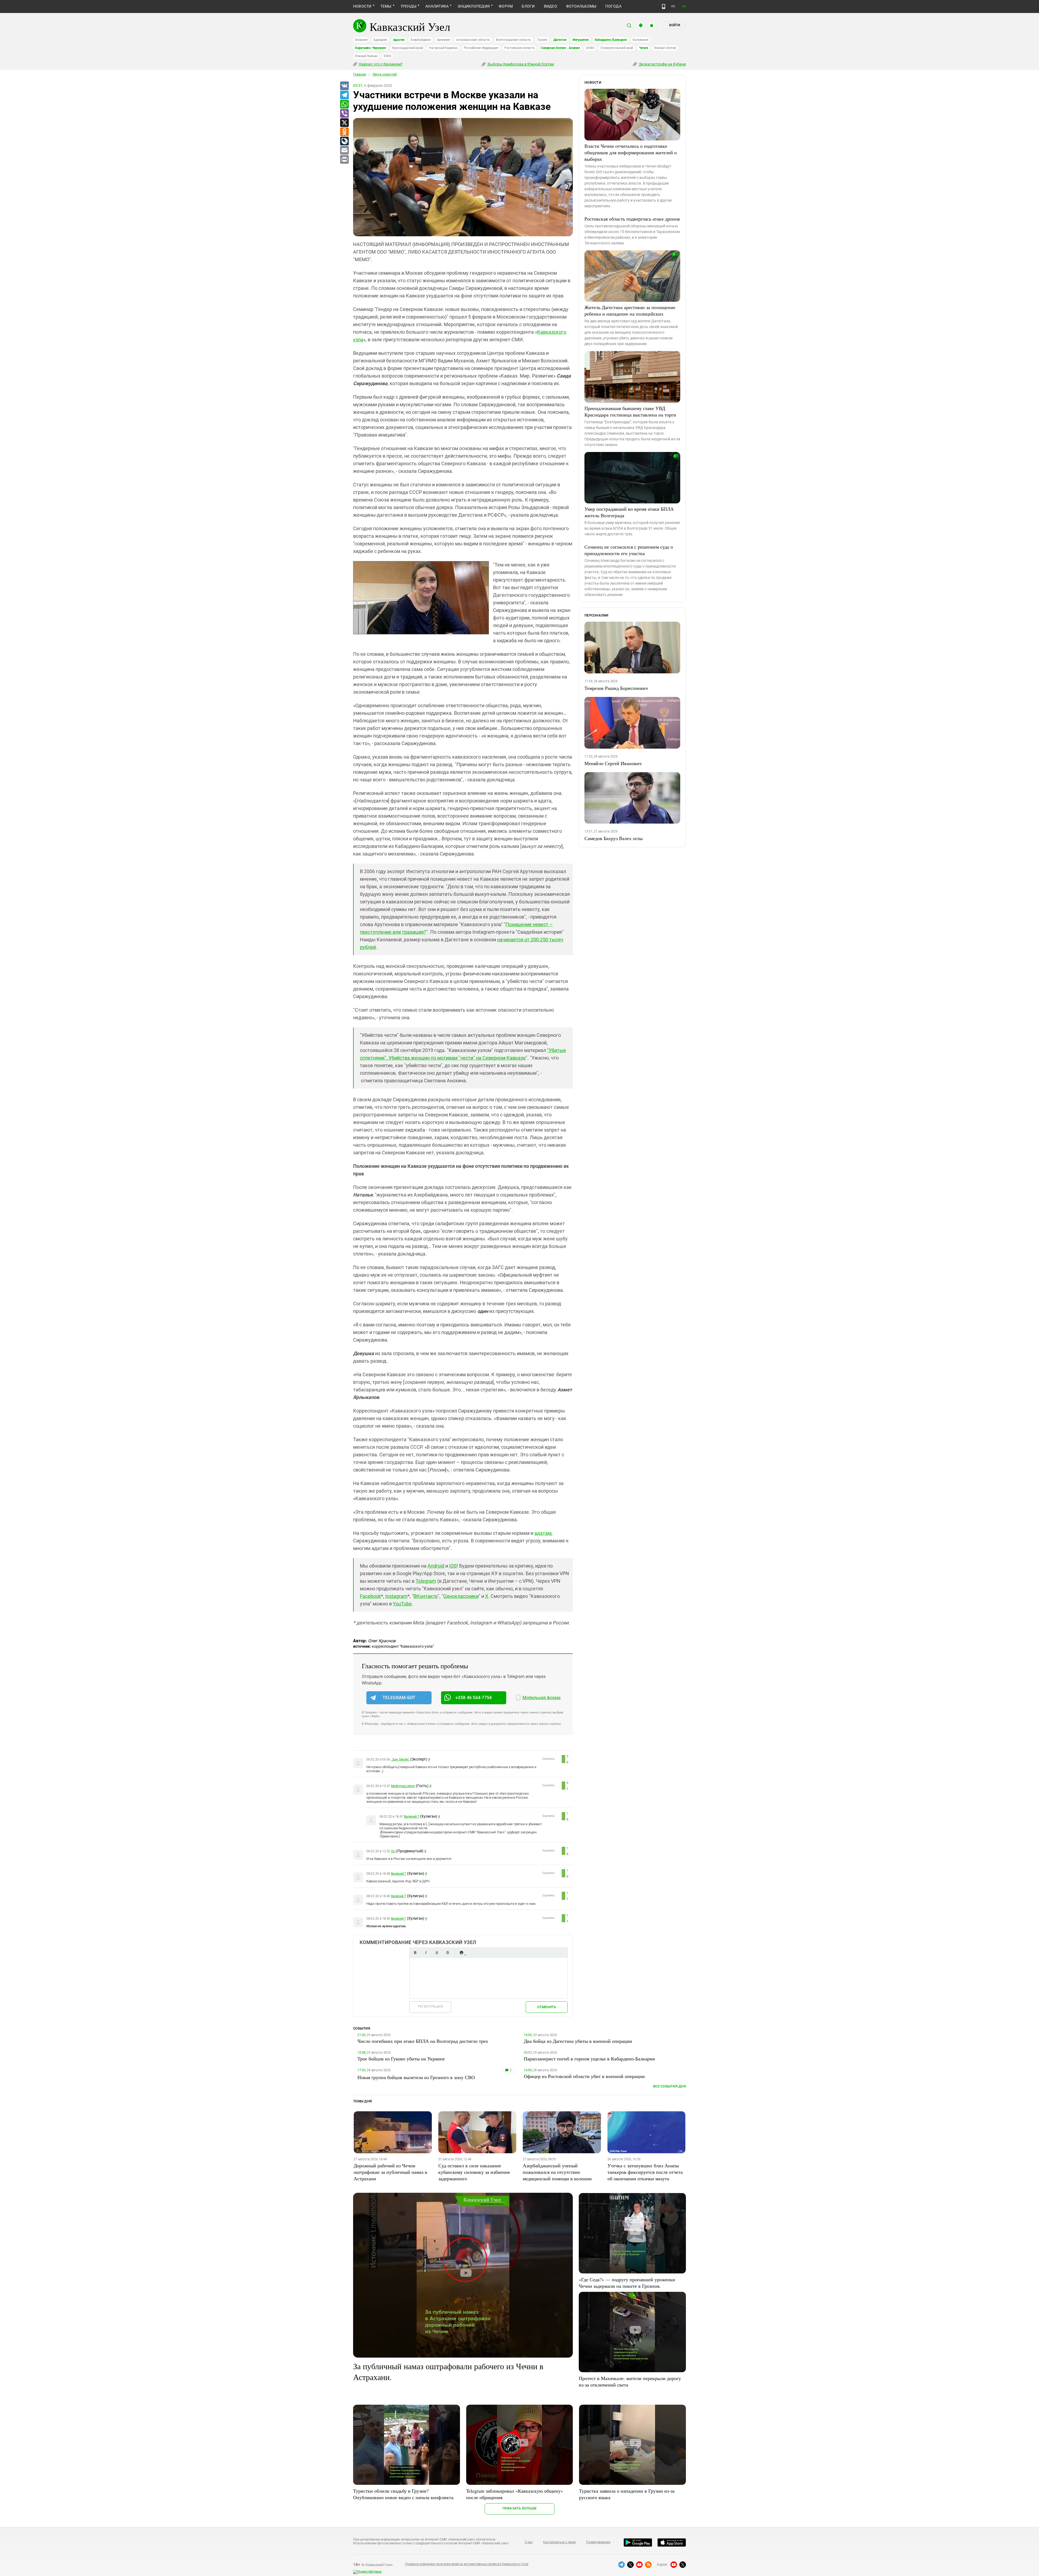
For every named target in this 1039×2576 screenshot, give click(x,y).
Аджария (380, 40)
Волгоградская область (514, 40)
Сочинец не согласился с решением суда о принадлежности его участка (629, 550)
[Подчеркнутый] (437, 1953)
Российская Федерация (481, 48)
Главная (360, 74)
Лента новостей (384, 74)
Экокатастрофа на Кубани (662, 64)
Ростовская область (520, 48)
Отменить (547, 2007)
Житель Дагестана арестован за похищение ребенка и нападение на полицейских (630, 310)
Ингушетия (581, 40)
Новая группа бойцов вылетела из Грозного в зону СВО (416, 2077)
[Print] (344, 160)
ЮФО (387, 56)
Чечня (644, 48)
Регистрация (430, 2006)
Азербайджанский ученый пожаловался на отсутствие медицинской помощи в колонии (557, 2172)
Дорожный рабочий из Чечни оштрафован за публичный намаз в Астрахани (390, 2172)
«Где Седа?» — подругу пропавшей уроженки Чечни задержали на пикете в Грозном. (627, 2283)
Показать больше (520, 2508)
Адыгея (399, 40)
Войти (675, 25)
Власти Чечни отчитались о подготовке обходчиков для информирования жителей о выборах (631, 152)
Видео (550, 6)
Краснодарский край (408, 48)
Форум (506, 6)
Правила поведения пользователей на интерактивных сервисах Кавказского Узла (467, 2564)
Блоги (528, 6)
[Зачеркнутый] (448, 1953)
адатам (543, 1533)
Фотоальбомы (581, 6)
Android (436, 1566)
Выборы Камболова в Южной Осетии (520, 64)
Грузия (542, 40)
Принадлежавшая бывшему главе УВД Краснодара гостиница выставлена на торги (630, 411)
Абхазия (361, 40)
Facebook (370, 1596)
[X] (344, 123)
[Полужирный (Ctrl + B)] (415, 1953)
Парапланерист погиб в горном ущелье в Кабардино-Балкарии (589, 2059)
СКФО (590, 48)
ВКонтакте (426, 1596)
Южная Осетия (665, 48)
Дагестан (560, 40)
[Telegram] (344, 95)
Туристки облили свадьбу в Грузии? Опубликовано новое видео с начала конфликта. (404, 2494)
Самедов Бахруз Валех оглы (614, 838)
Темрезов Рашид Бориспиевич (616, 688)
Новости (362, 6)
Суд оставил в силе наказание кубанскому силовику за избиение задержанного (474, 2172)
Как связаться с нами (559, 2542)
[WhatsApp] (344, 104)
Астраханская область (473, 40)
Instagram (396, 1596)
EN (684, 6)
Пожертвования (598, 2542)
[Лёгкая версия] (664, 6)
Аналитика (437, 6)
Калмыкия (640, 40)
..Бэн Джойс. (400, 1759)
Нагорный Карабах (443, 48)
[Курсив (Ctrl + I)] (426, 1953)
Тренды (408, 6)
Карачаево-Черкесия (371, 48)
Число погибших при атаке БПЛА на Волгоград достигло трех (423, 2041)
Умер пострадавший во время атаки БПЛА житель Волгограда (629, 512)
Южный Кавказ (366, 56)
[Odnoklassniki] (344, 132)
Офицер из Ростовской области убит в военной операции (584, 2076)
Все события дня (670, 2086)
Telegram (426, 1581)
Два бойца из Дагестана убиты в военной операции (578, 2041)
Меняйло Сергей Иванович (613, 763)
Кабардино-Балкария (611, 40)
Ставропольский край (617, 48)
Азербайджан (421, 40)
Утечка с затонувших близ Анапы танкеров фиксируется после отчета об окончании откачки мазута (645, 2172)
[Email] (344, 150)
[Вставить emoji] (461, 1953)
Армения (444, 40)
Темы (386, 6)
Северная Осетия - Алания (560, 48)
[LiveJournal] (344, 141)
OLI (393, 1851)
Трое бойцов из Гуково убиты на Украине (401, 2059)
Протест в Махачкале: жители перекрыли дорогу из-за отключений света (630, 2381)
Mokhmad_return (403, 1786)
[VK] (344, 86)
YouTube (402, 1604)
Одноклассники (461, 1596)
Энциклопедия (474, 6)
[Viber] (344, 114)
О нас (529, 2542)
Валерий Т (412, 1817)
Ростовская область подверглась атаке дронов (632, 219)
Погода (613, 6)
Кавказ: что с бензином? (380, 64)
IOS (453, 1566)
